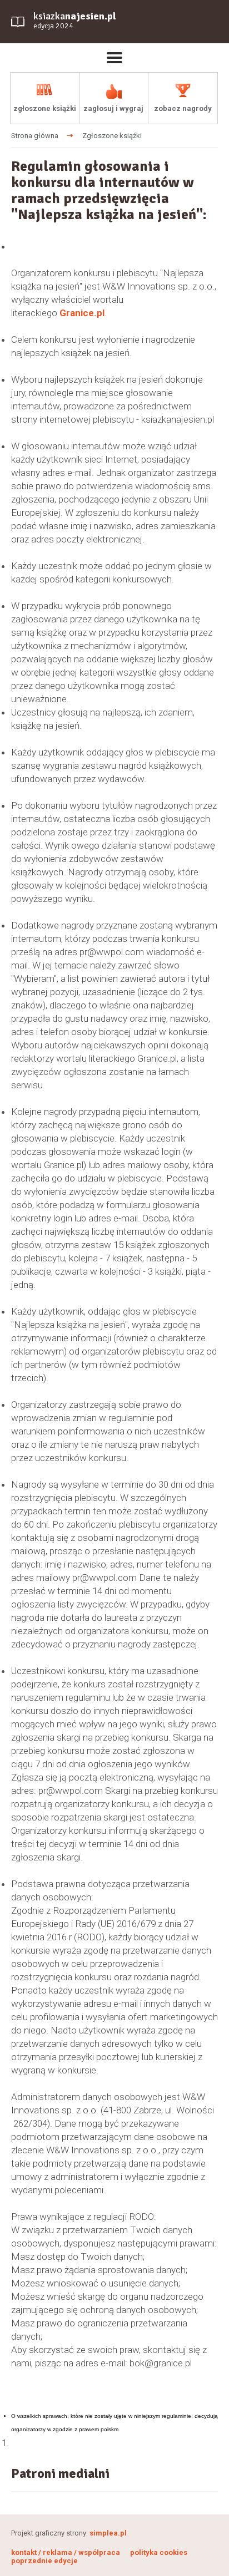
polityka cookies (159, 2552)
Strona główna (35, 136)
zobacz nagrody (183, 108)
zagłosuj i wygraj (113, 108)
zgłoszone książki (45, 108)
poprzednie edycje (44, 2561)
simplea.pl (108, 2533)
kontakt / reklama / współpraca (66, 2552)
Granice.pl (82, 313)
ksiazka (75, 20)
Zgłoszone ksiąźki (112, 136)
